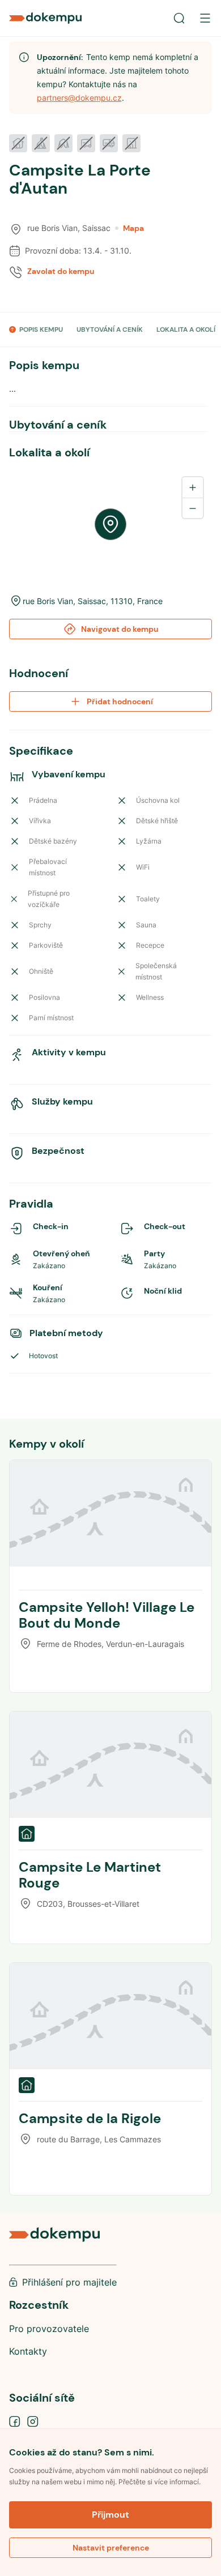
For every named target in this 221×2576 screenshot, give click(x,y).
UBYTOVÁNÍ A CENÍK (110, 330)
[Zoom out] (193, 508)
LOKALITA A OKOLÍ (186, 330)
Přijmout (110, 2515)
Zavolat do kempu (61, 271)
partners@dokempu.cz (79, 98)
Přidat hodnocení (120, 701)
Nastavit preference (111, 2548)
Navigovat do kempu (120, 629)
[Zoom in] (193, 487)
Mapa (133, 228)
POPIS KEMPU (41, 330)
